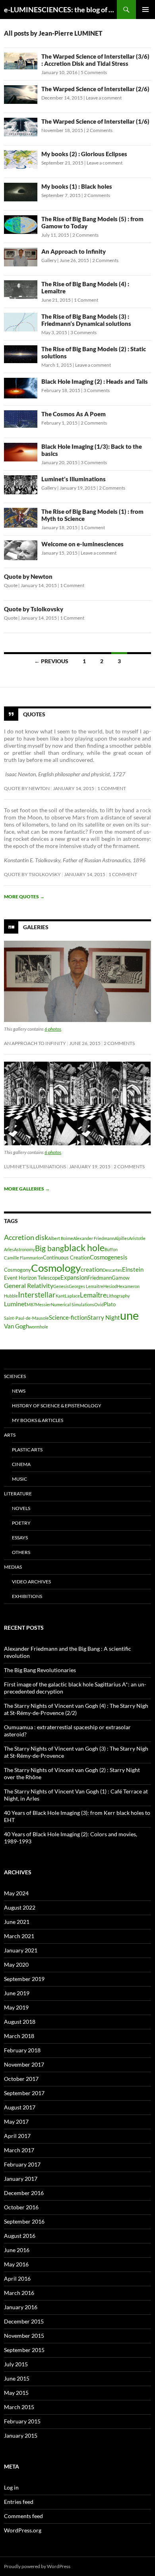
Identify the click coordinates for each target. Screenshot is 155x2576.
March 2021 (19, 1936)
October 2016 (21, 2207)
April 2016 (17, 2278)
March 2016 (19, 2293)
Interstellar (37, 1295)
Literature (18, 1494)
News (19, 1391)
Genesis (61, 1286)
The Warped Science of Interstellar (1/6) (95, 121)
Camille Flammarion (23, 1258)
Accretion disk (26, 1237)
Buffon (111, 1249)
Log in (11, 2487)
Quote (11, 585)
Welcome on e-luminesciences (82, 544)
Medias (13, 1567)
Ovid (99, 1304)
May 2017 (16, 2121)
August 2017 (20, 2107)
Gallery (49, 260)
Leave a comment (104, 98)
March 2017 (19, 2150)
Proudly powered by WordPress (37, 2566)
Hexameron (128, 1286)
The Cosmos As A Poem (74, 414)
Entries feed (19, 2502)
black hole (84, 1248)
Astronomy (24, 1249)
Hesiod (110, 1286)
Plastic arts (27, 1450)
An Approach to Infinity (74, 251)
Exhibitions (27, 1596)
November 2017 (24, 2064)
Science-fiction (68, 1318)
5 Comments (94, 72)
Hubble (11, 1296)
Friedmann (100, 1278)
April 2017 (17, 2136)
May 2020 (16, 1965)
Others (21, 1552)
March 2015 (19, 2407)
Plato (110, 1304)
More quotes (24, 897)
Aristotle (137, 1238)
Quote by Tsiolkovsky (34, 609)
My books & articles (38, 1420)
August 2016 (20, 2236)
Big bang (49, 1248)
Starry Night (104, 1318)
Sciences (15, 1376)
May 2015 (16, 2393)
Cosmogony (17, 1270)
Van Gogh (16, 1326)
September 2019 (24, 1979)
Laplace (72, 1296)
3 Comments (83, 332)
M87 (31, 1304)
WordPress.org (23, 2530)
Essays (20, 1538)
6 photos (53, 1029)
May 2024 (16, 1893)
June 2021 (17, 1922)
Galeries (36, 927)
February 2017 (22, 2164)
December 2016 (24, 2193)
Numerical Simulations (73, 1304)
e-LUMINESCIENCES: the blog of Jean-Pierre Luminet (60, 10)
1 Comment (86, 300)
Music (19, 1479)
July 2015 (16, 2364)
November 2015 (24, 2336)
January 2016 (21, 2307)
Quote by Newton (28, 576)
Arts (10, 1435)
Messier (43, 1304)
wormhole (39, 1327)
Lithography (118, 1296)
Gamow (121, 1278)
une (129, 1315)
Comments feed (23, 2516)
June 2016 (17, 2250)
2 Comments (99, 130)
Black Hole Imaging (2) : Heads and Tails (95, 381)
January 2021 (21, 1950)
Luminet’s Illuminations (74, 479)
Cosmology (56, 1268)
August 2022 (20, 1907)
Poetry (21, 1523)
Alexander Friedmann (94, 1238)
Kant (60, 1296)
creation (92, 1270)
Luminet (15, 1304)
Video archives (31, 1582)
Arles (9, 1249)
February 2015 (22, 2421)
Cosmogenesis (109, 1257)
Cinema (21, 1464)
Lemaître (93, 1295)
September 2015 (24, 2350)
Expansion (74, 1277)
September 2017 (24, 2093)
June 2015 (17, 2378)
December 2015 (24, 2321)
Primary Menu (145, 10)
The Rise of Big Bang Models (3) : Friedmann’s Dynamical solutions (86, 320)
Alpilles (122, 1238)
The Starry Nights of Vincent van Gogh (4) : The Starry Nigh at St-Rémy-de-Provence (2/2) (76, 1709)
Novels (21, 1508)
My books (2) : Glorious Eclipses (84, 154)
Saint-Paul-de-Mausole (26, 1318)
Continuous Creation (66, 1257)
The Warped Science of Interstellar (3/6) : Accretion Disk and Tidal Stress (95, 60)
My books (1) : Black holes (77, 186)
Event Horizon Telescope (32, 1278)
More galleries (27, 1189)
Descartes (112, 1270)
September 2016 (24, 2221)
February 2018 (22, 2050)
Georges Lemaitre (86, 1286)
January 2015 (21, 2435)
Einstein (133, 1270)
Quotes (34, 714)
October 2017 (21, 2079)
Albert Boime (61, 1238)
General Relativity (29, 1285)
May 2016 (16, 2264)
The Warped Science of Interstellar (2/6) (95, 89)
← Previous (51, 661)
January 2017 (21, 2179)
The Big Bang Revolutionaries (40, 1670)
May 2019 (16, 2007)
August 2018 (20, 2022)
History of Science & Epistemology (57, 1406)
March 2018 (19, 2036)
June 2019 (17, 1993)
